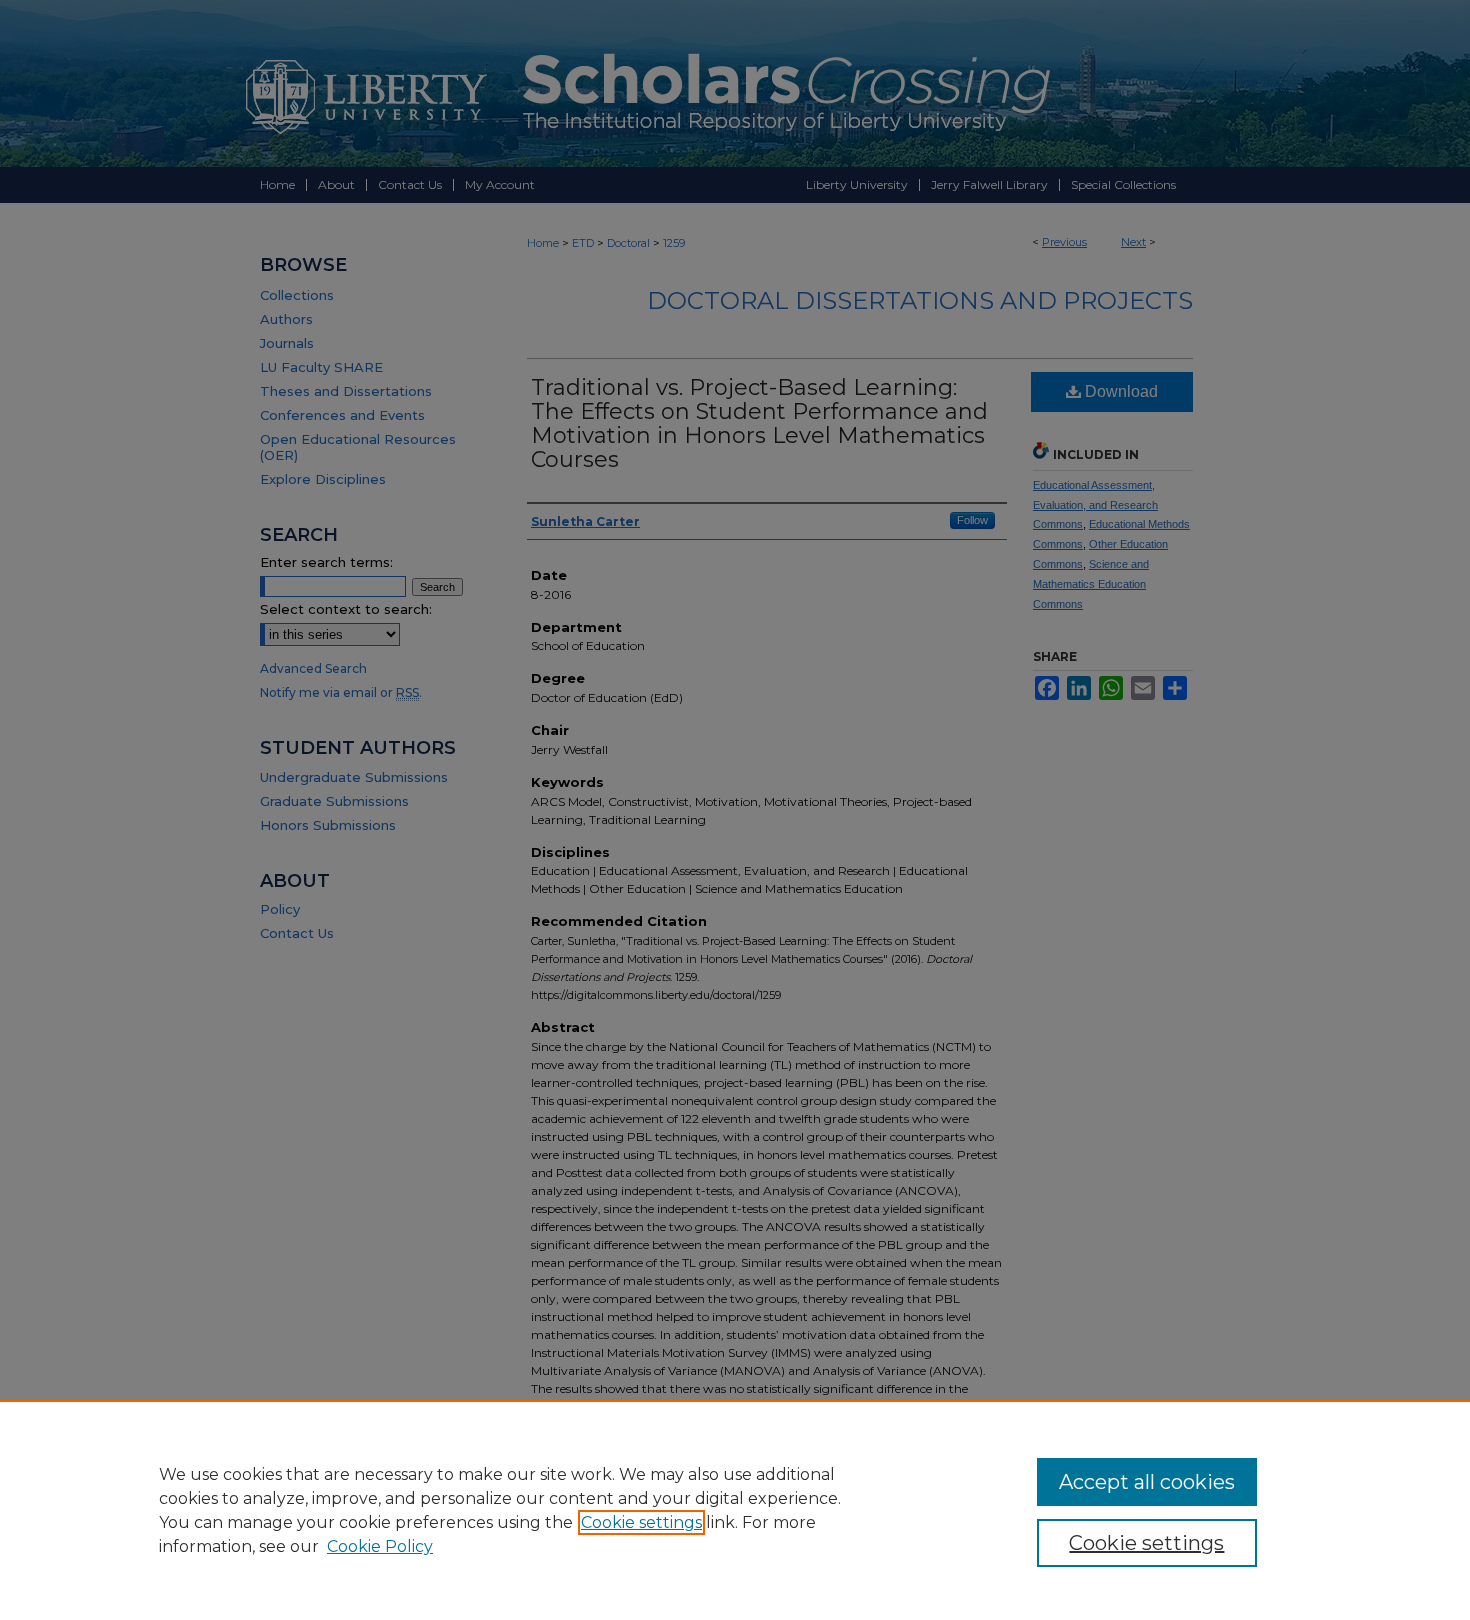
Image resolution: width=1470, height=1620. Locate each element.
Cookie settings (641, 1522)
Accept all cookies (1147, 1482)
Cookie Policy (380, 1546)
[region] (735, 1510)
